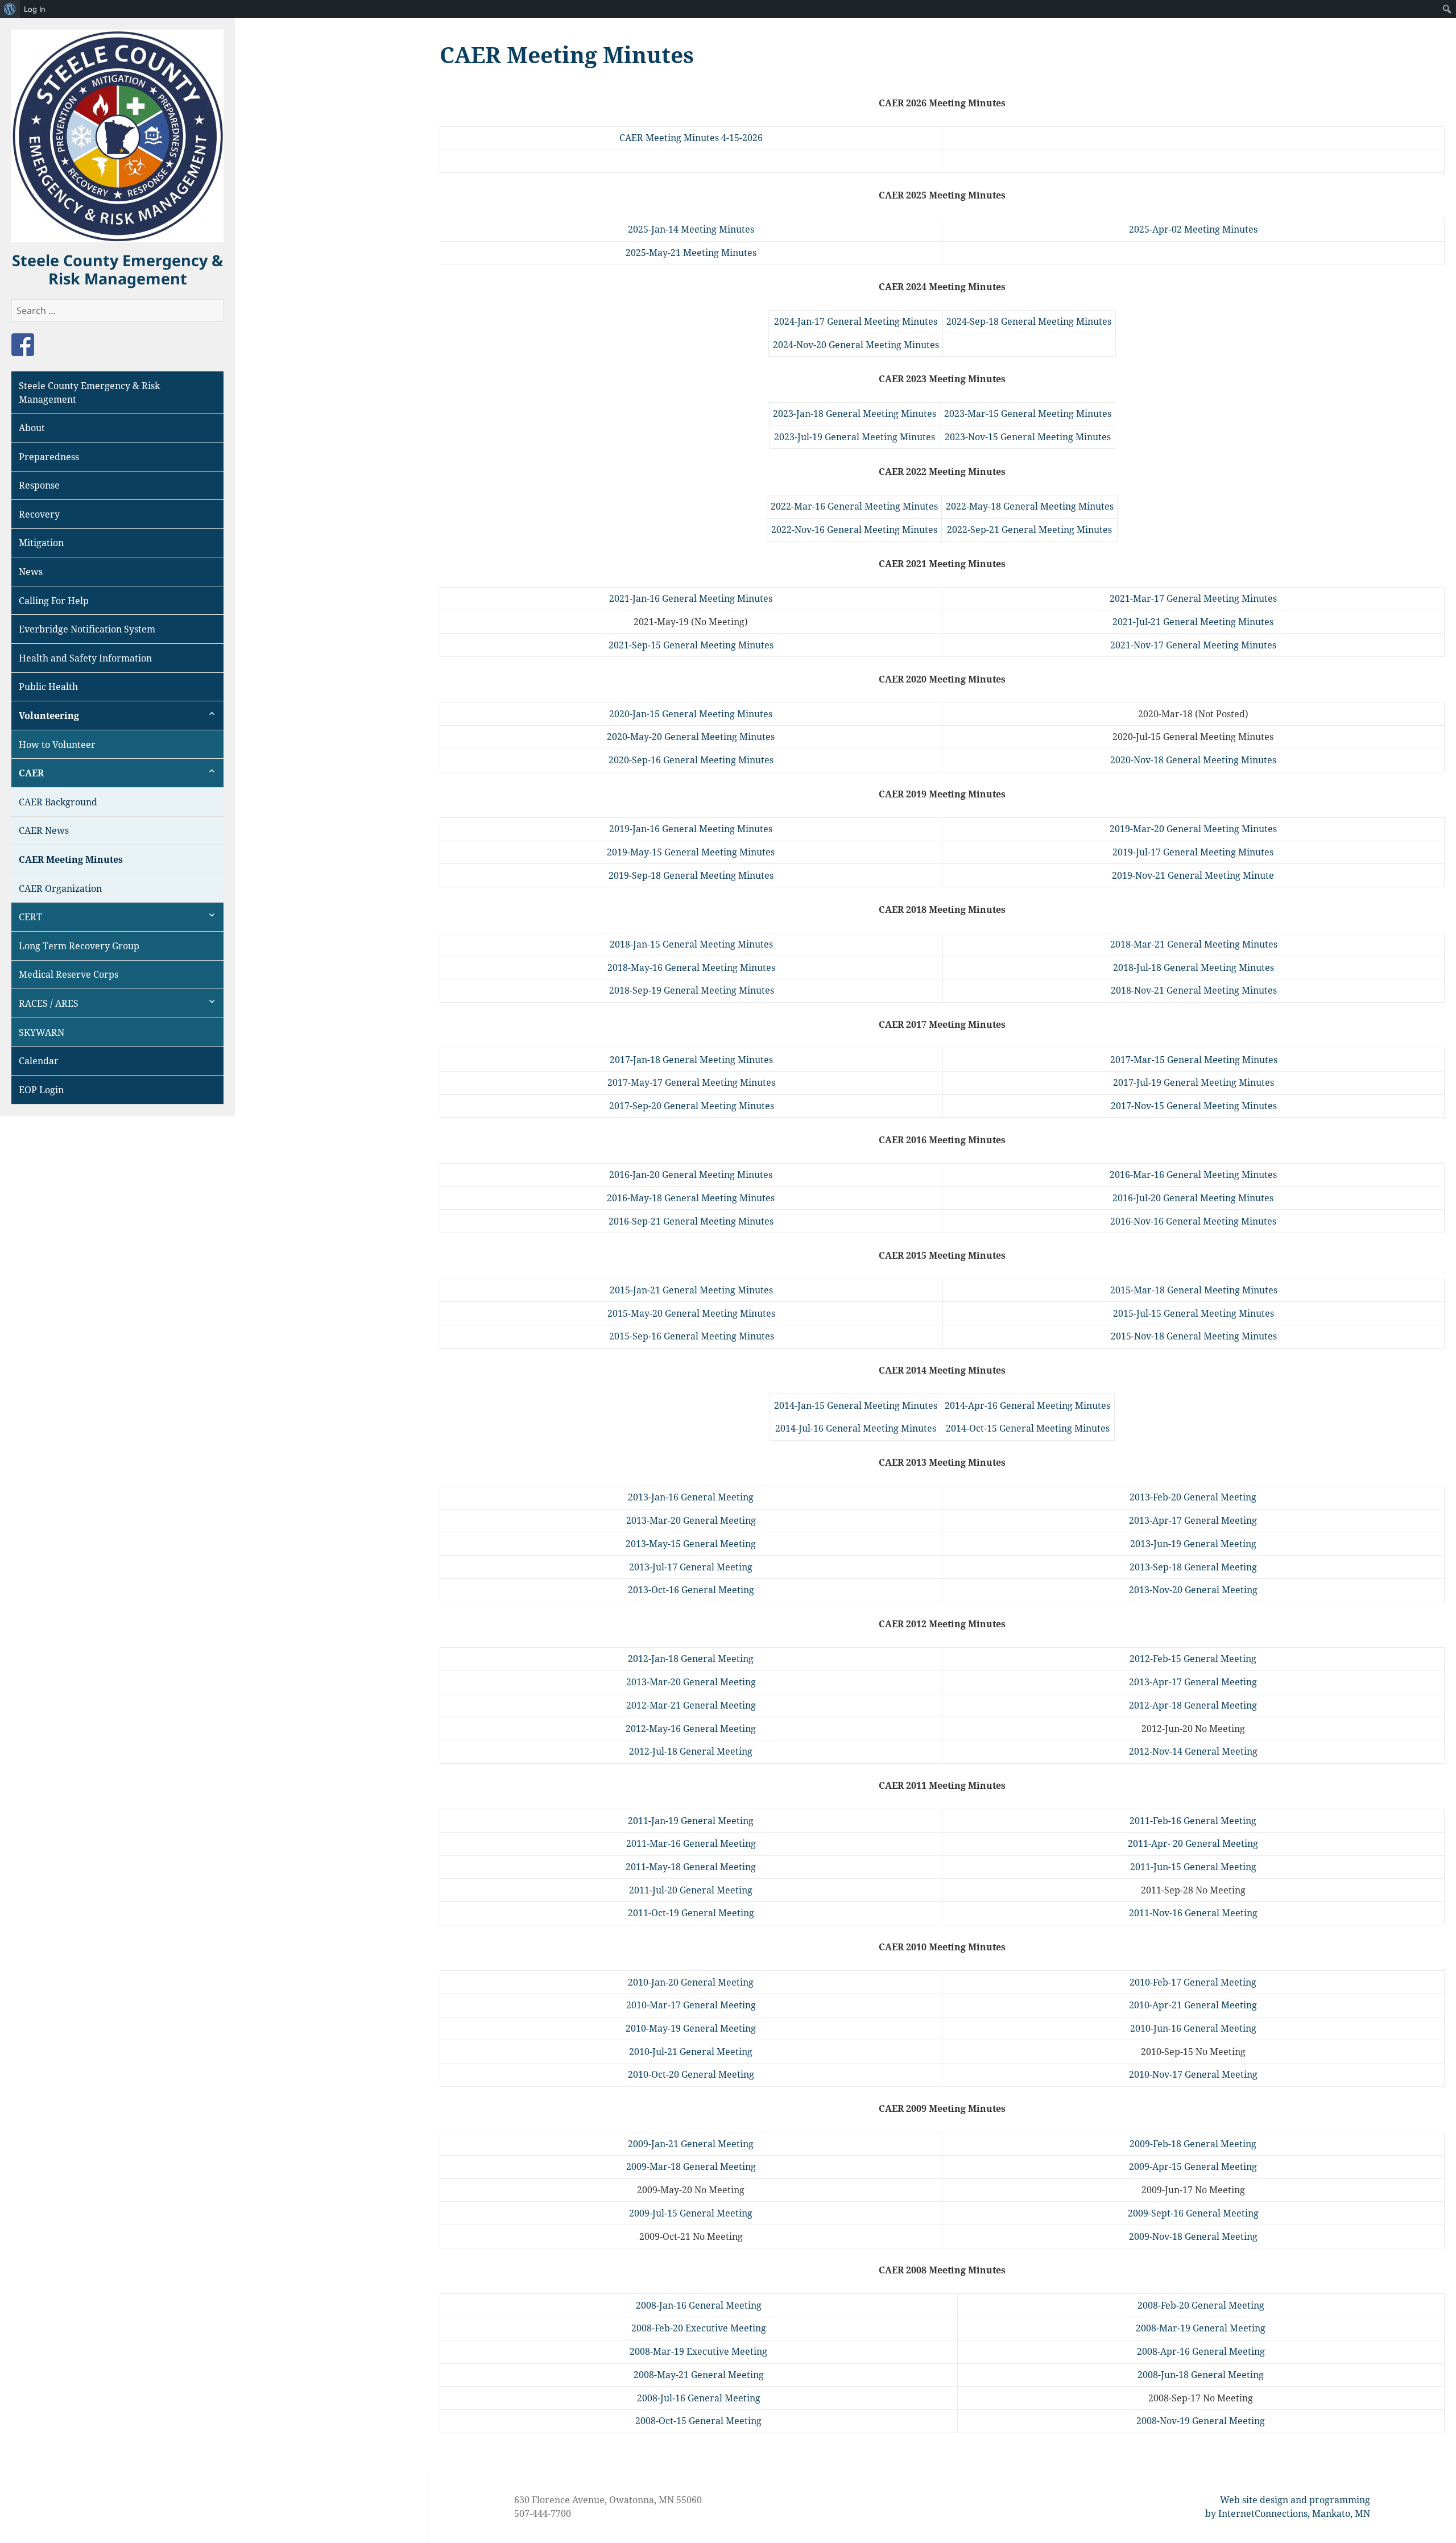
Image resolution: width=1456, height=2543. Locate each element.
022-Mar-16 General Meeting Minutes (857, 506)
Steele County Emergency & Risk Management (117, 269)
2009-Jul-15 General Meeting (691, 2213)
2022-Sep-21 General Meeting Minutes (1029, 530)
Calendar (39, 1061)
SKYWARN (42, 1032)
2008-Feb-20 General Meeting (1201, 2305)
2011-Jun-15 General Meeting (1193, 1867)
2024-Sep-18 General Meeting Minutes (1029, 321)
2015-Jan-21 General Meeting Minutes (691, 1290)
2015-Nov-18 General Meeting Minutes (1194, 1336)
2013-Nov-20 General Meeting (1193, 1590)
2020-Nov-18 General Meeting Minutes (1193, 760)
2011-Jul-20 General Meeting (691, 1890)
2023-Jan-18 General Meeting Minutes (855, 414)
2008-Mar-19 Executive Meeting (698, 2351)
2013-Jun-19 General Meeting (1193, 1544)
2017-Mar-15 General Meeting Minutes (1194, 1060)
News (31, 572)
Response (39, 485)
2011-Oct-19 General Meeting (691, 1913)
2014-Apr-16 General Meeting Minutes (1027, 1405)
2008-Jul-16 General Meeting (699, 2398)
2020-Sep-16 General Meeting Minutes (691, 760)
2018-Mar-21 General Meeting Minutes (1194, 944)
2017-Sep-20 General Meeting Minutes (692, 1106)
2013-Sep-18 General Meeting (1193, 1567)
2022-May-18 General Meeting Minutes (1030, 506)
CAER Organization (60, 888)
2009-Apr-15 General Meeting (1193, 2166)
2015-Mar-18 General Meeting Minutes (1194, 1290)
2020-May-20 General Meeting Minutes (691, 737)
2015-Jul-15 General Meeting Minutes (1194, 1313)
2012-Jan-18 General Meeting (691, 1659)
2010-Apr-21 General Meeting (1193, 2005)
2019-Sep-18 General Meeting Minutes (691, 875)
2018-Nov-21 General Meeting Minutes (1194, 990)
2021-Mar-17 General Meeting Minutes (1193, 598)
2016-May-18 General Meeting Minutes (691, 1198)
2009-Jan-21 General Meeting (691, 2144)
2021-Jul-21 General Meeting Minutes (1193, 622)
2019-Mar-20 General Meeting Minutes (1193, 829)
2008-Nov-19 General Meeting (1201, 2421)
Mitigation (41, 543)
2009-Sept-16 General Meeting (1193, 2213)
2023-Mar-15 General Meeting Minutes (1028, 414)
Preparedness (49, 457)
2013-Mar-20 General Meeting (691, 1520)
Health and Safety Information (85, 658)
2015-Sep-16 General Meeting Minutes (692, 1336)
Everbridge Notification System (87, 629)
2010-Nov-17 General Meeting (1193, 2074)
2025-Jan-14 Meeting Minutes (691, 229)
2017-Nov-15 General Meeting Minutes (1194, 1106)
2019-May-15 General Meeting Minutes (691, 852)
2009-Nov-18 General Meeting (1193, 2236)
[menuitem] (10, 9)
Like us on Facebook (23, 345)
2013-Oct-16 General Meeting (691, 1590)
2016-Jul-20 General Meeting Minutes (1193, 1198)
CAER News (44, 830)
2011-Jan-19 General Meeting (691, 1821)
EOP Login (41, 1090)
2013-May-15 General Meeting (691, 1544)
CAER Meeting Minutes (71, 859)
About (32, 428)
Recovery (39, 514)
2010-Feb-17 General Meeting (1193, 1982)
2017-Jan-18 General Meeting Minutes (691, 1060)
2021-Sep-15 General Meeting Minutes (691, 645)
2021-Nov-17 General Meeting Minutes (1193, 645)
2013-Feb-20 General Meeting (1193, 1497)
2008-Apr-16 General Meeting (1201, 2351)
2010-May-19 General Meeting (691, 2028)
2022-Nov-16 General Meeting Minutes (854, 530)
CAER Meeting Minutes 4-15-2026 (691, 138)
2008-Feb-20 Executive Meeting (699, 2328)
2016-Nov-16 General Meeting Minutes (1193, 1221)
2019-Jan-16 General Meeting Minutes (691, 829)
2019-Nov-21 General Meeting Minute (1193, 875)
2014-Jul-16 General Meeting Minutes (856, 1428)
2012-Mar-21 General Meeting (691, 1705)
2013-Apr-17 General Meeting (1193, 1520)
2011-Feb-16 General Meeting (1193, 1821)
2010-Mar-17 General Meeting (691, 2005)
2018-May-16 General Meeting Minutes (691, 967)
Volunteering (49, 716)
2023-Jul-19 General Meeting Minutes (855, 437)
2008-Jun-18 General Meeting (1201, 2375)
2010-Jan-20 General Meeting (691, 1982)
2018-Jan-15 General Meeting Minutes (691, 944)
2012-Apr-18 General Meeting (1193, 1705)
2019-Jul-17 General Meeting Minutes (1193, 852)
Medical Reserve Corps (69, 974)
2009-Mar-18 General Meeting (691, 2166)
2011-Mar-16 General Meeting (691, 1843)
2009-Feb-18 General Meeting (1193, 2144)
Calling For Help (54, 601)
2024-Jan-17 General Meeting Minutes (856, 321)
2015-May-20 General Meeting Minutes (691, 1313)
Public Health (48, 687)
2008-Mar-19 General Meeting (1201, 2328)
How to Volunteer (57, 745)
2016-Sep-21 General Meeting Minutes (691, 1221)
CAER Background (58, 802)
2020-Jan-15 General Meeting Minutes (691, 714)
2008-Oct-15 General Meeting (698, 2421)
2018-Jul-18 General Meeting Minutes (1194, 967)
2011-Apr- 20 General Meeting (1193, 1843)
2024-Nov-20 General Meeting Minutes (856, 345)
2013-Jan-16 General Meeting (691, 1497)
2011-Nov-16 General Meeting (1193, 1913)
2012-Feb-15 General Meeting (1193, 1659)
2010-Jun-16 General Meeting (1193, 2028)
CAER (31, 773)
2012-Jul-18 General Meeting (691, 1751)
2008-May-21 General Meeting (699, 2375)
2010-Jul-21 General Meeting (691, 2052)
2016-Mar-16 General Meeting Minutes (1193, 1175)
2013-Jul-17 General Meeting (691, 1567)
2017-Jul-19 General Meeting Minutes (1194, 1082)
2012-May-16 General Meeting (691, 1729)
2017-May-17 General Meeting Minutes (691, 1082)
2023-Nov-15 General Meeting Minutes (1028, 437)
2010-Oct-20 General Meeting (691, 2074)
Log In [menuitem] (35, 9)
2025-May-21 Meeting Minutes (691, 253)
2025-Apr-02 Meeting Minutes (1193, 229)
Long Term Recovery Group (79, 946)
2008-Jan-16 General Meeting (699, 2305)
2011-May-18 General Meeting (691, 1867)
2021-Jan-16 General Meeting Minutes (691, 598)
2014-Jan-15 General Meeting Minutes (856, 1405)
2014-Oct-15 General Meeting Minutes (1028, 1428)
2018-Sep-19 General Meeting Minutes (692, 990)
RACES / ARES (49, 1003)
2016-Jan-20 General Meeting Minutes (691, 1175)
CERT (30, 917)
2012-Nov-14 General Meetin (1191, 1751)
